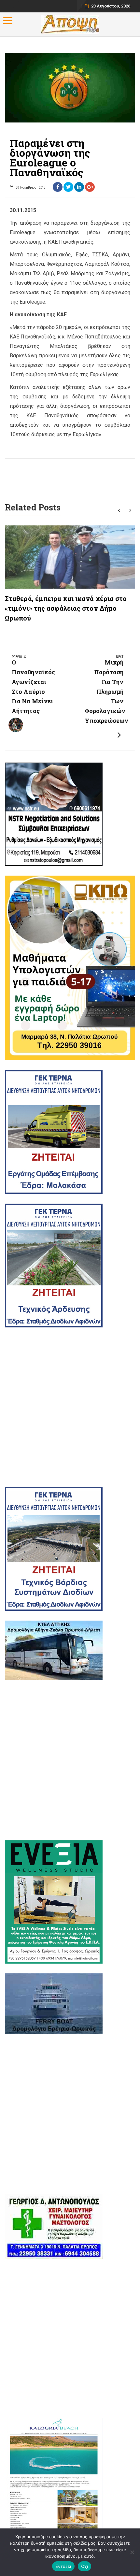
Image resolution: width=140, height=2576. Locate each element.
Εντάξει (63, 2566)
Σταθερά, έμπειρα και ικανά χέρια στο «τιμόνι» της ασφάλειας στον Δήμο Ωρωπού (66, 608)
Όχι (85, 2566)
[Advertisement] (70, 1407)
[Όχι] (132, 2552)
